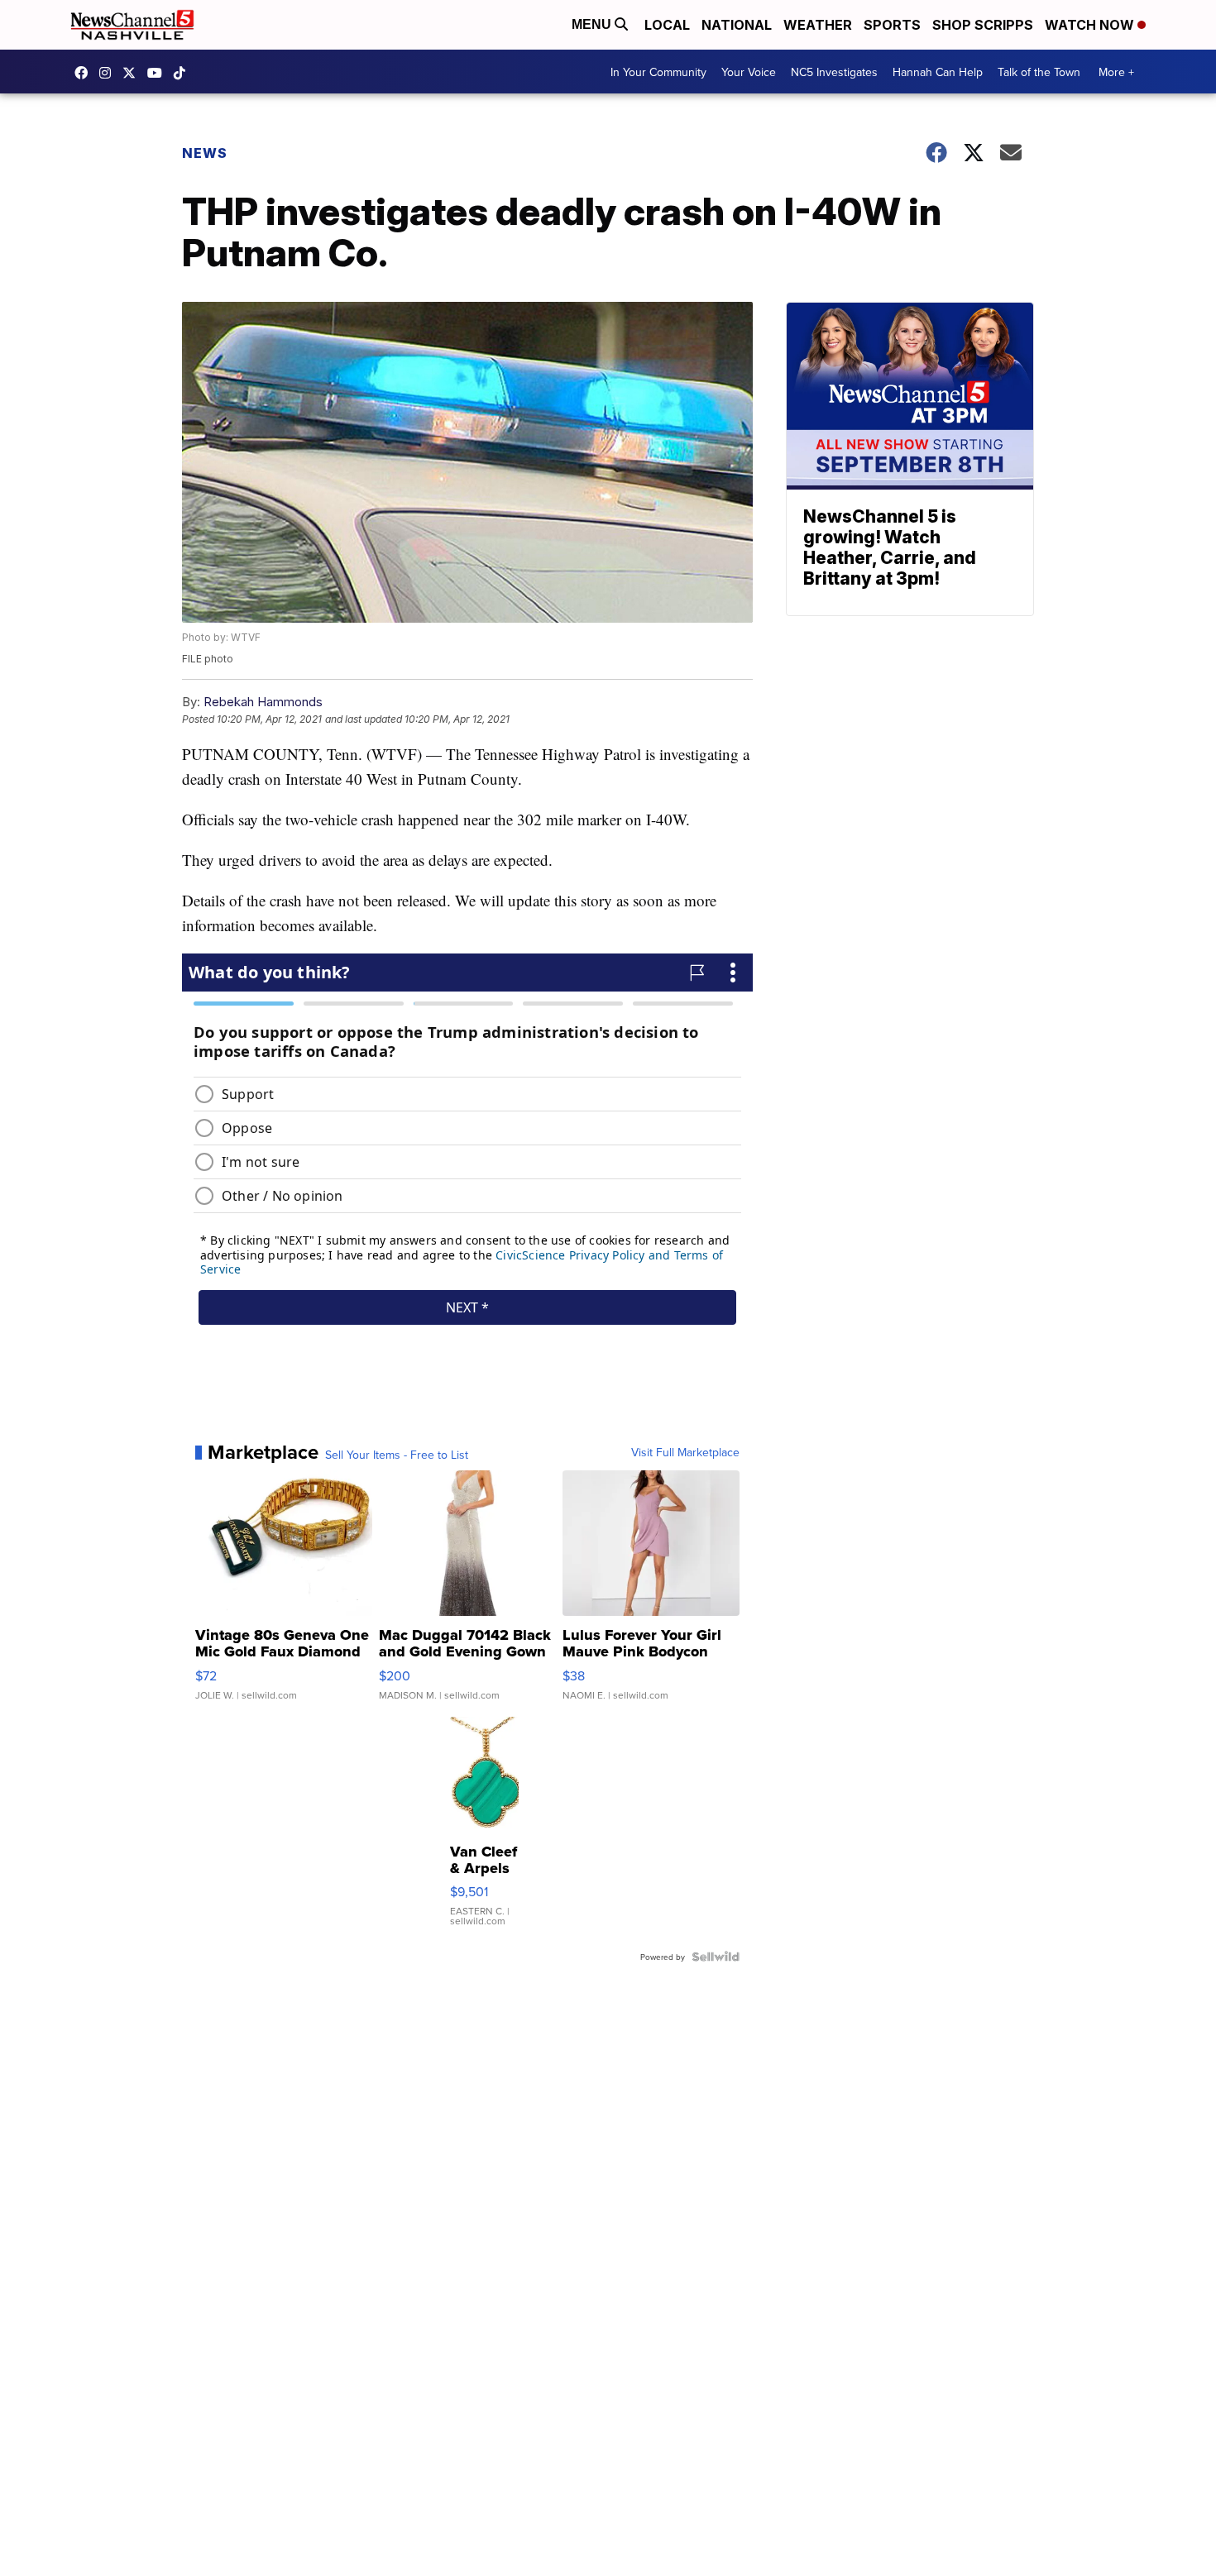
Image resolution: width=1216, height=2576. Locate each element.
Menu (593, 24)
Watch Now (1091, 25)
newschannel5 (85, 73)
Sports (892, 25)
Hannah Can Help (938, 72)
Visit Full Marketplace (685, 1452)
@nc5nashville (184, 73)
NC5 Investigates (834, 72)
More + (1116, 72)
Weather (818, 25)
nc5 (133, 73)
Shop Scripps (983, 25)
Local (667, 25)
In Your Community (658, 72)
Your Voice (749, 72)
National (737, 25)
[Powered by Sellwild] (716, 1957)
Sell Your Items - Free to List (397, 1455)
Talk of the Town (1039, 72)
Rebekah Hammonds (263, 702)
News (205, 153)
